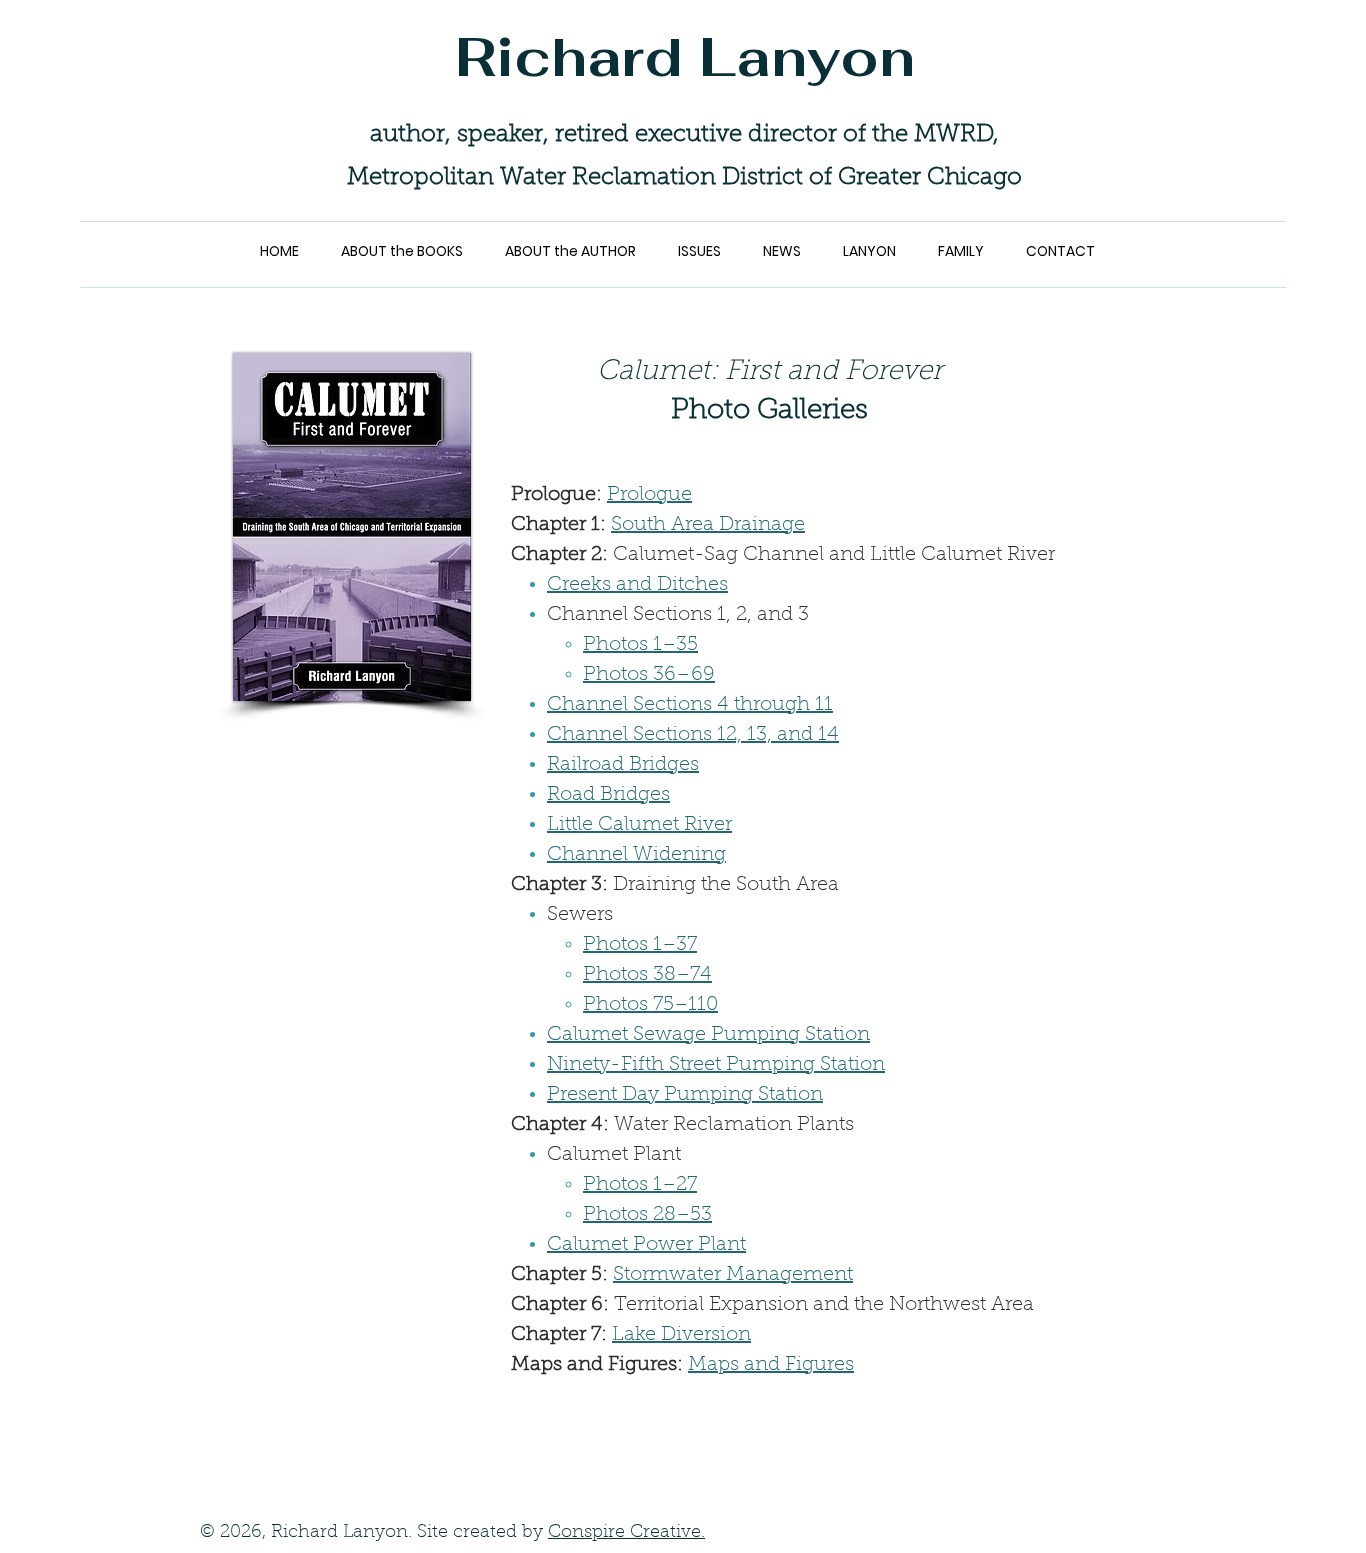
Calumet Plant (614, 1155)
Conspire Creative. (626, 1533)
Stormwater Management (733, 1275)
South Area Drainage (708, 525)
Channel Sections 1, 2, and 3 (678, 615)
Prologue (649, 495)
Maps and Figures (771, 1365)
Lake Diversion (681, 1335)
